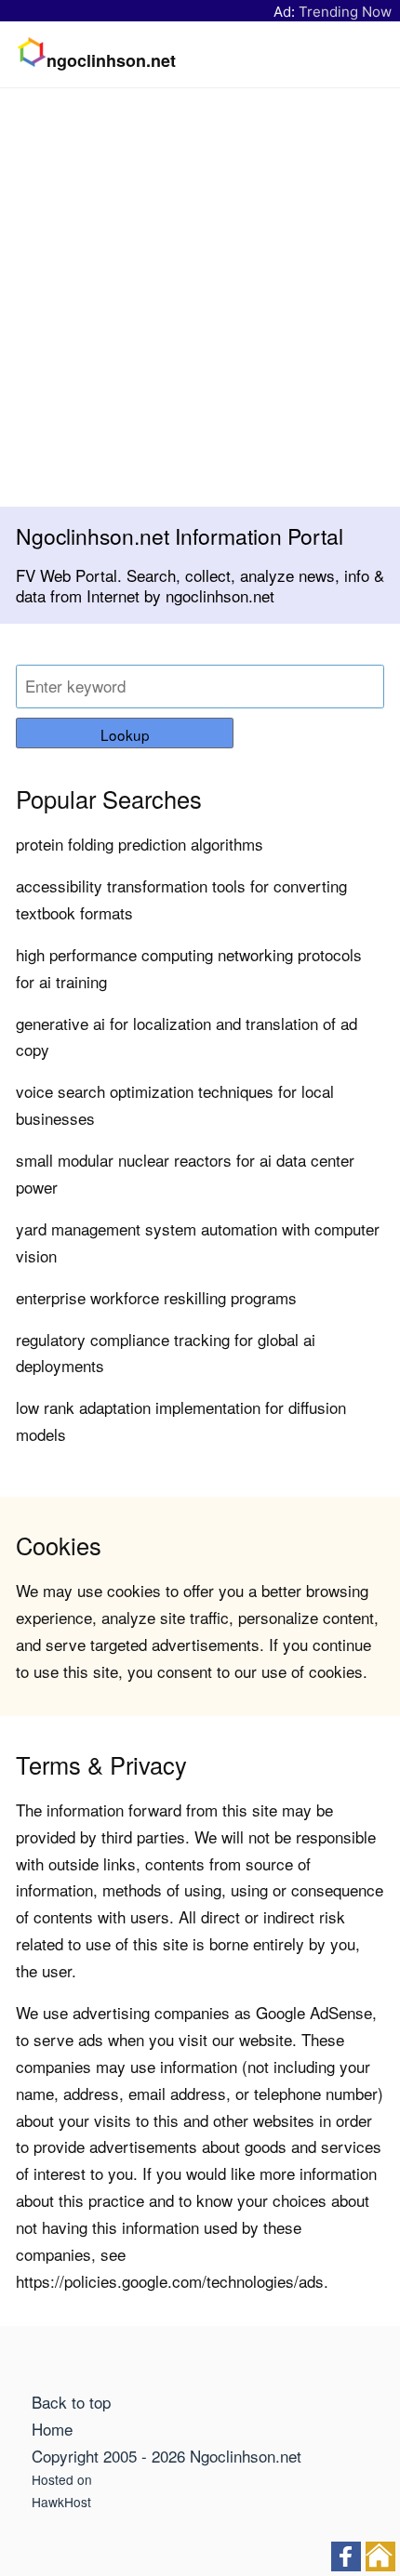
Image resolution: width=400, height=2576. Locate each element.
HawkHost (61, 2502)
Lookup (125, 734)
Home (52, 2429)
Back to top (71, 2402)
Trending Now (345, 12)
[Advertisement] (200, 297)
